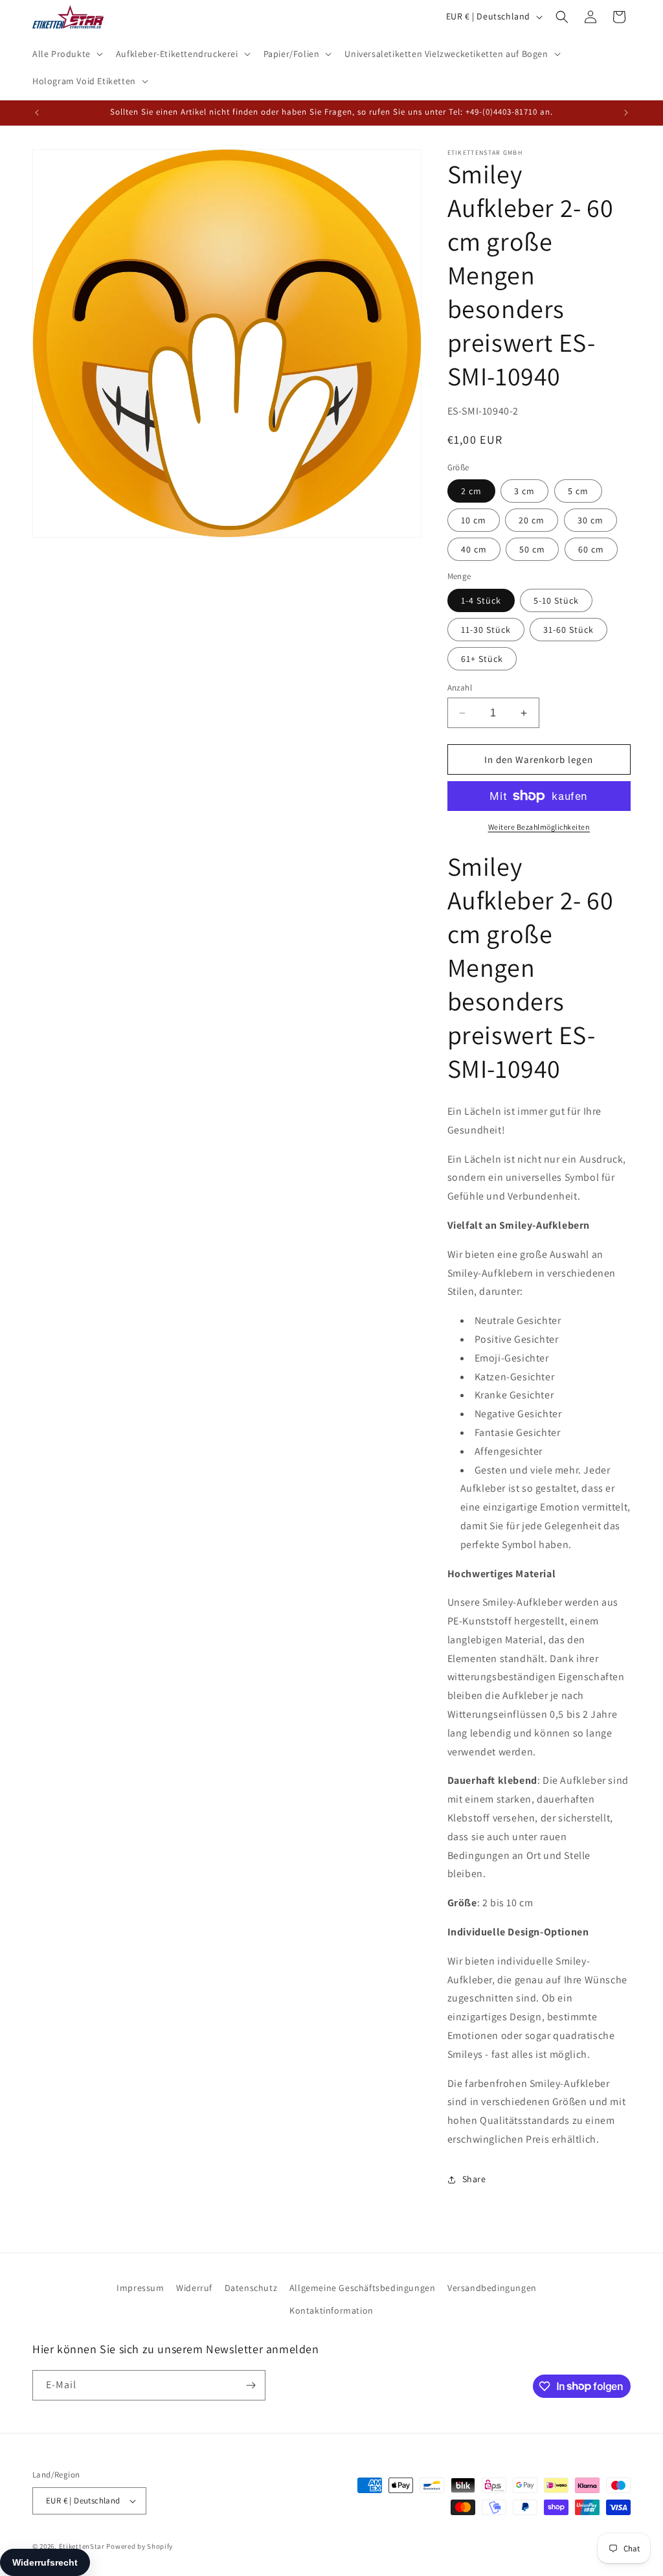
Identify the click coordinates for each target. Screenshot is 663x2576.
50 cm (532, 549)
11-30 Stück (486, 630)
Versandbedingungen (492, 2288)
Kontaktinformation (331, 2310)
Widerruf (194, 2288)
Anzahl (460, 688)
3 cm (524, 491)
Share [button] (474, 2179)
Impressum (140, 2288)
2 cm (471, 491)
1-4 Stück (481, 600)
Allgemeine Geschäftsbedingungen (363, 2288)
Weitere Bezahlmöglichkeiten (539, 827)
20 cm (532, 520)
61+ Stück (482, 659)
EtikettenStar (82, 2546)
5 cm (578, 491)
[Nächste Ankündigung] (626, 113)
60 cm (591, 549)
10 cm (474, 520)
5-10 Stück (556, 600)
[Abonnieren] (251, 2385)
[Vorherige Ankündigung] (37, 113)
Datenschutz (251, 2288)
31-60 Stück (568, 630)
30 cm (590, 520)
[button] (66, 54)
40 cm (474, 549)
